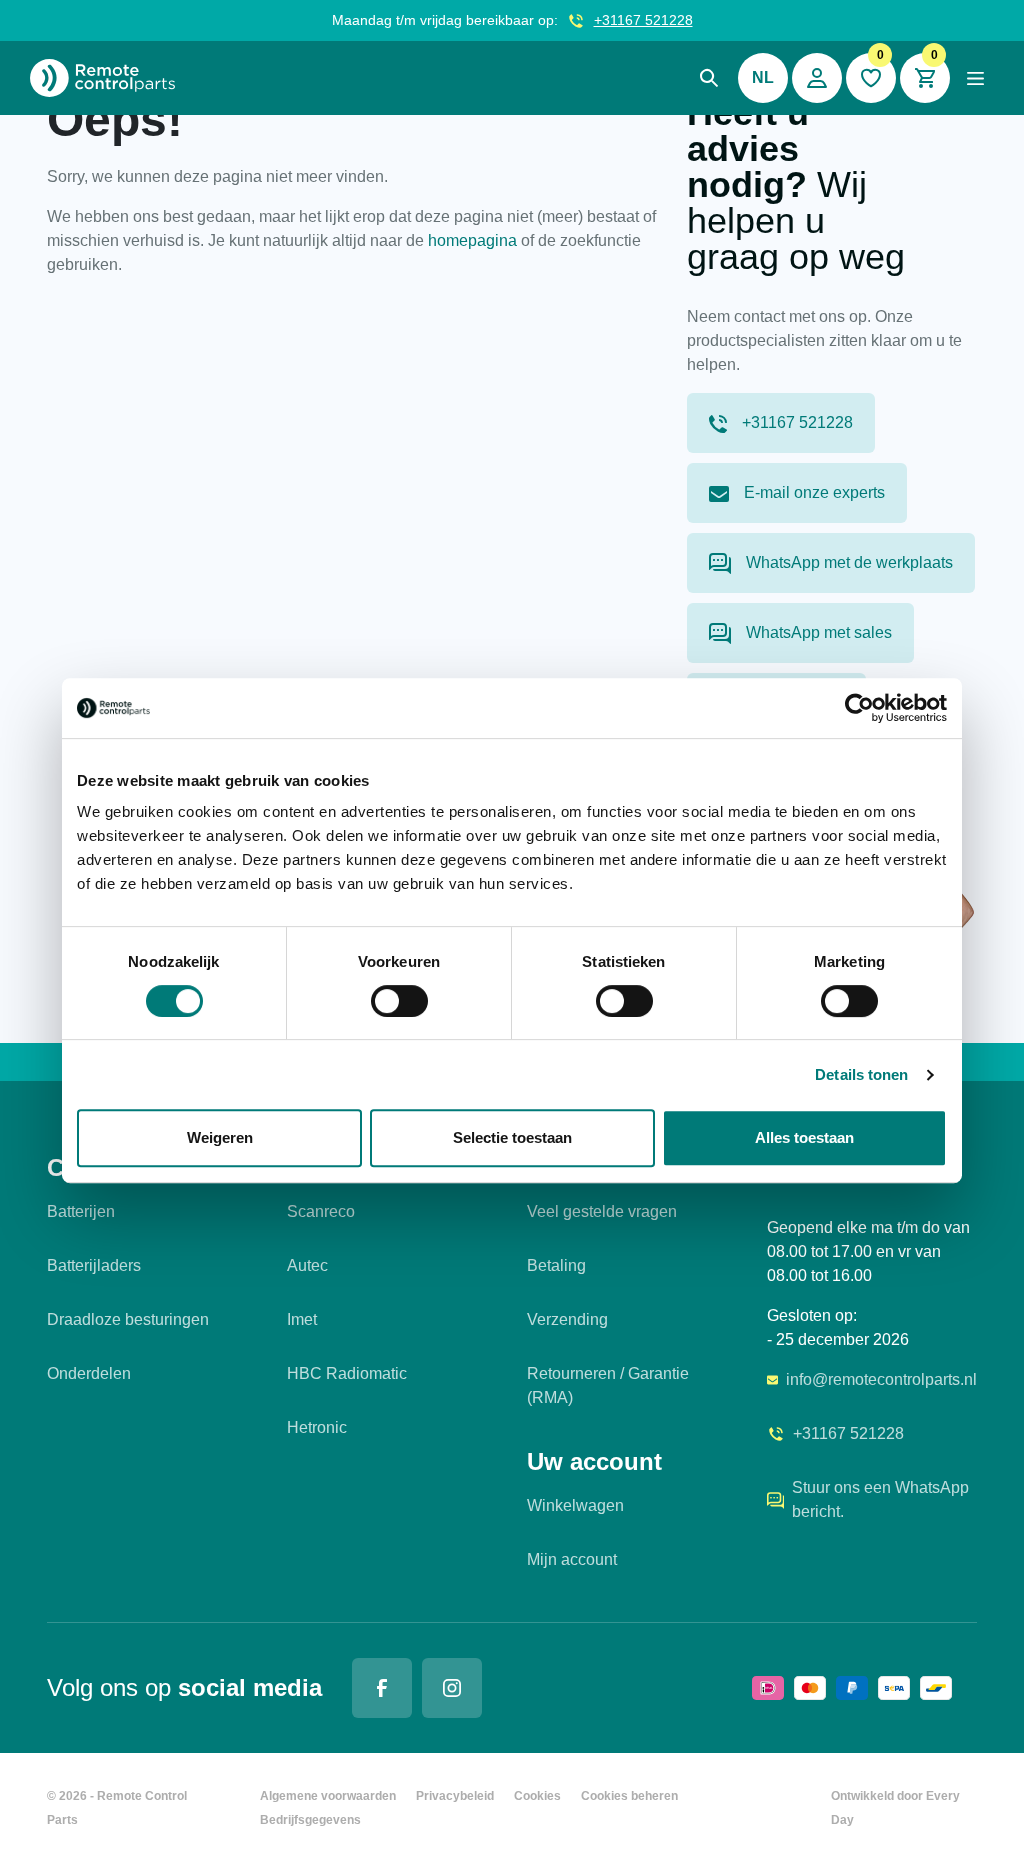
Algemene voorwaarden (328, 1796)
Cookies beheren (629, 1796)
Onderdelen (89, 1373)
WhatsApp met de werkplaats (849, 562)
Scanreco (321, 1211)
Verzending (567, 1319)
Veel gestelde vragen (602, 1211)
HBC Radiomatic (347, 1373)
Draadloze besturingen (128, 1319)
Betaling (556, 1265)
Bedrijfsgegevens (310, 1820)
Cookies (537, 1796)
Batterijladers (94, 1265)
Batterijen (81, 1211)
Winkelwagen (575, 1505)
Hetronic (317, 1427)
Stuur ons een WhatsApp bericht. (880, 1499)
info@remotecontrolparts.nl (881, 1379)
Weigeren (220, 1137)
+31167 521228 (643, 20)
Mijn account (572, 1559)
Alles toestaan (804, 1137)
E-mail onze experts (814, 492)
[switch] (399, 1001)
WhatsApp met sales (819, 632)
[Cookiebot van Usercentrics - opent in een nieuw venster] (859, 708)
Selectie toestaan (512, 1137)
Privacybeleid (455, 1796)
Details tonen (861, 1074)
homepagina (472, 240)
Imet (302, 1319)
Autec (307, 1265)
